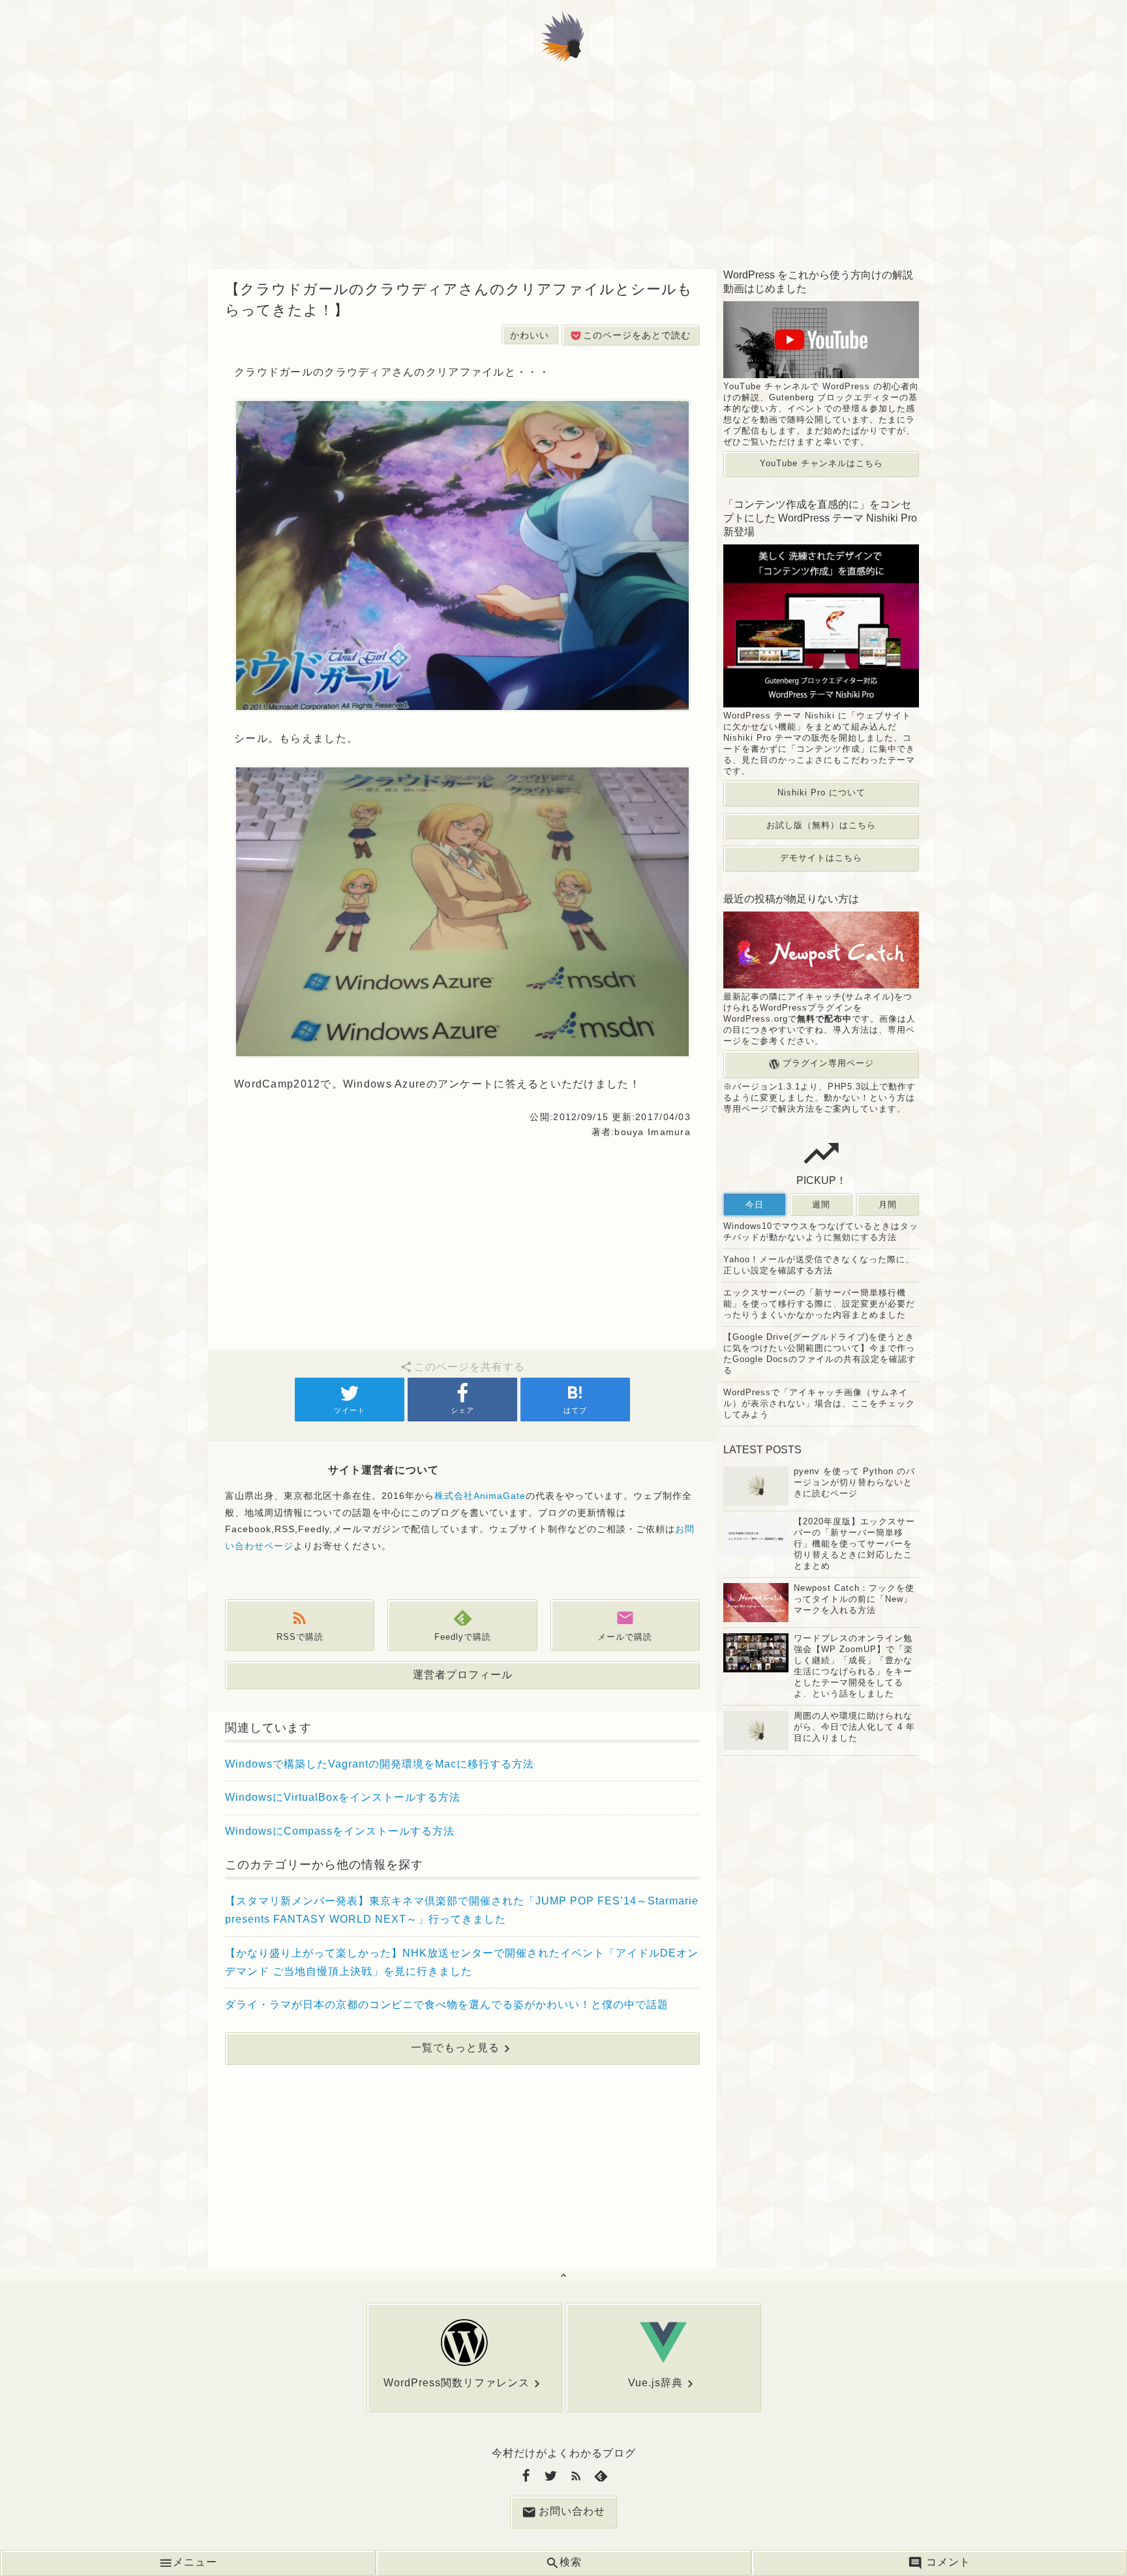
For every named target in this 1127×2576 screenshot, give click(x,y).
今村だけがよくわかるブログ (564, 2453)
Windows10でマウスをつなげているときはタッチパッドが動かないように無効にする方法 (821, 1232)
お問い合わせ (572, 2512)
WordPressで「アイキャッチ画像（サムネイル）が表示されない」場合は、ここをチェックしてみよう (819, 1403)
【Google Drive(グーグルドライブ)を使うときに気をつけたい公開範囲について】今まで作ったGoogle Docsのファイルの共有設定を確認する (820, 1354)
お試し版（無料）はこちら (821, 825)
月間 (888, 1205)
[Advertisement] (563, 171)
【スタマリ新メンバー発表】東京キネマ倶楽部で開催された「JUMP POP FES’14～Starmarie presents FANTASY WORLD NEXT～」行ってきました (462, 1910)
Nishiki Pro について (821, 792)
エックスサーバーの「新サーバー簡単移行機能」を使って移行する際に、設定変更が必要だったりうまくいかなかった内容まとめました (819, 1304)
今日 (755, 1205)
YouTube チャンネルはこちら (821, 463)
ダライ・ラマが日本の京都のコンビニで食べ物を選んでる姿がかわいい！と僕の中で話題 (447, 2005)
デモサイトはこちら (821, 858)
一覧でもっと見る (455, 2048)
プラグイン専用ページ (827, 1064)
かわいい (530, 335)
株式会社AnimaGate (480, 1496)
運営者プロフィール (463, 1675)
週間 (821, 1205)
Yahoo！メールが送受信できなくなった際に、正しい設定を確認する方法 (819, 1265)
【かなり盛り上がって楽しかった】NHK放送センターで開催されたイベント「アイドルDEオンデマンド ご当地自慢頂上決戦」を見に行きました (462, 1962)
